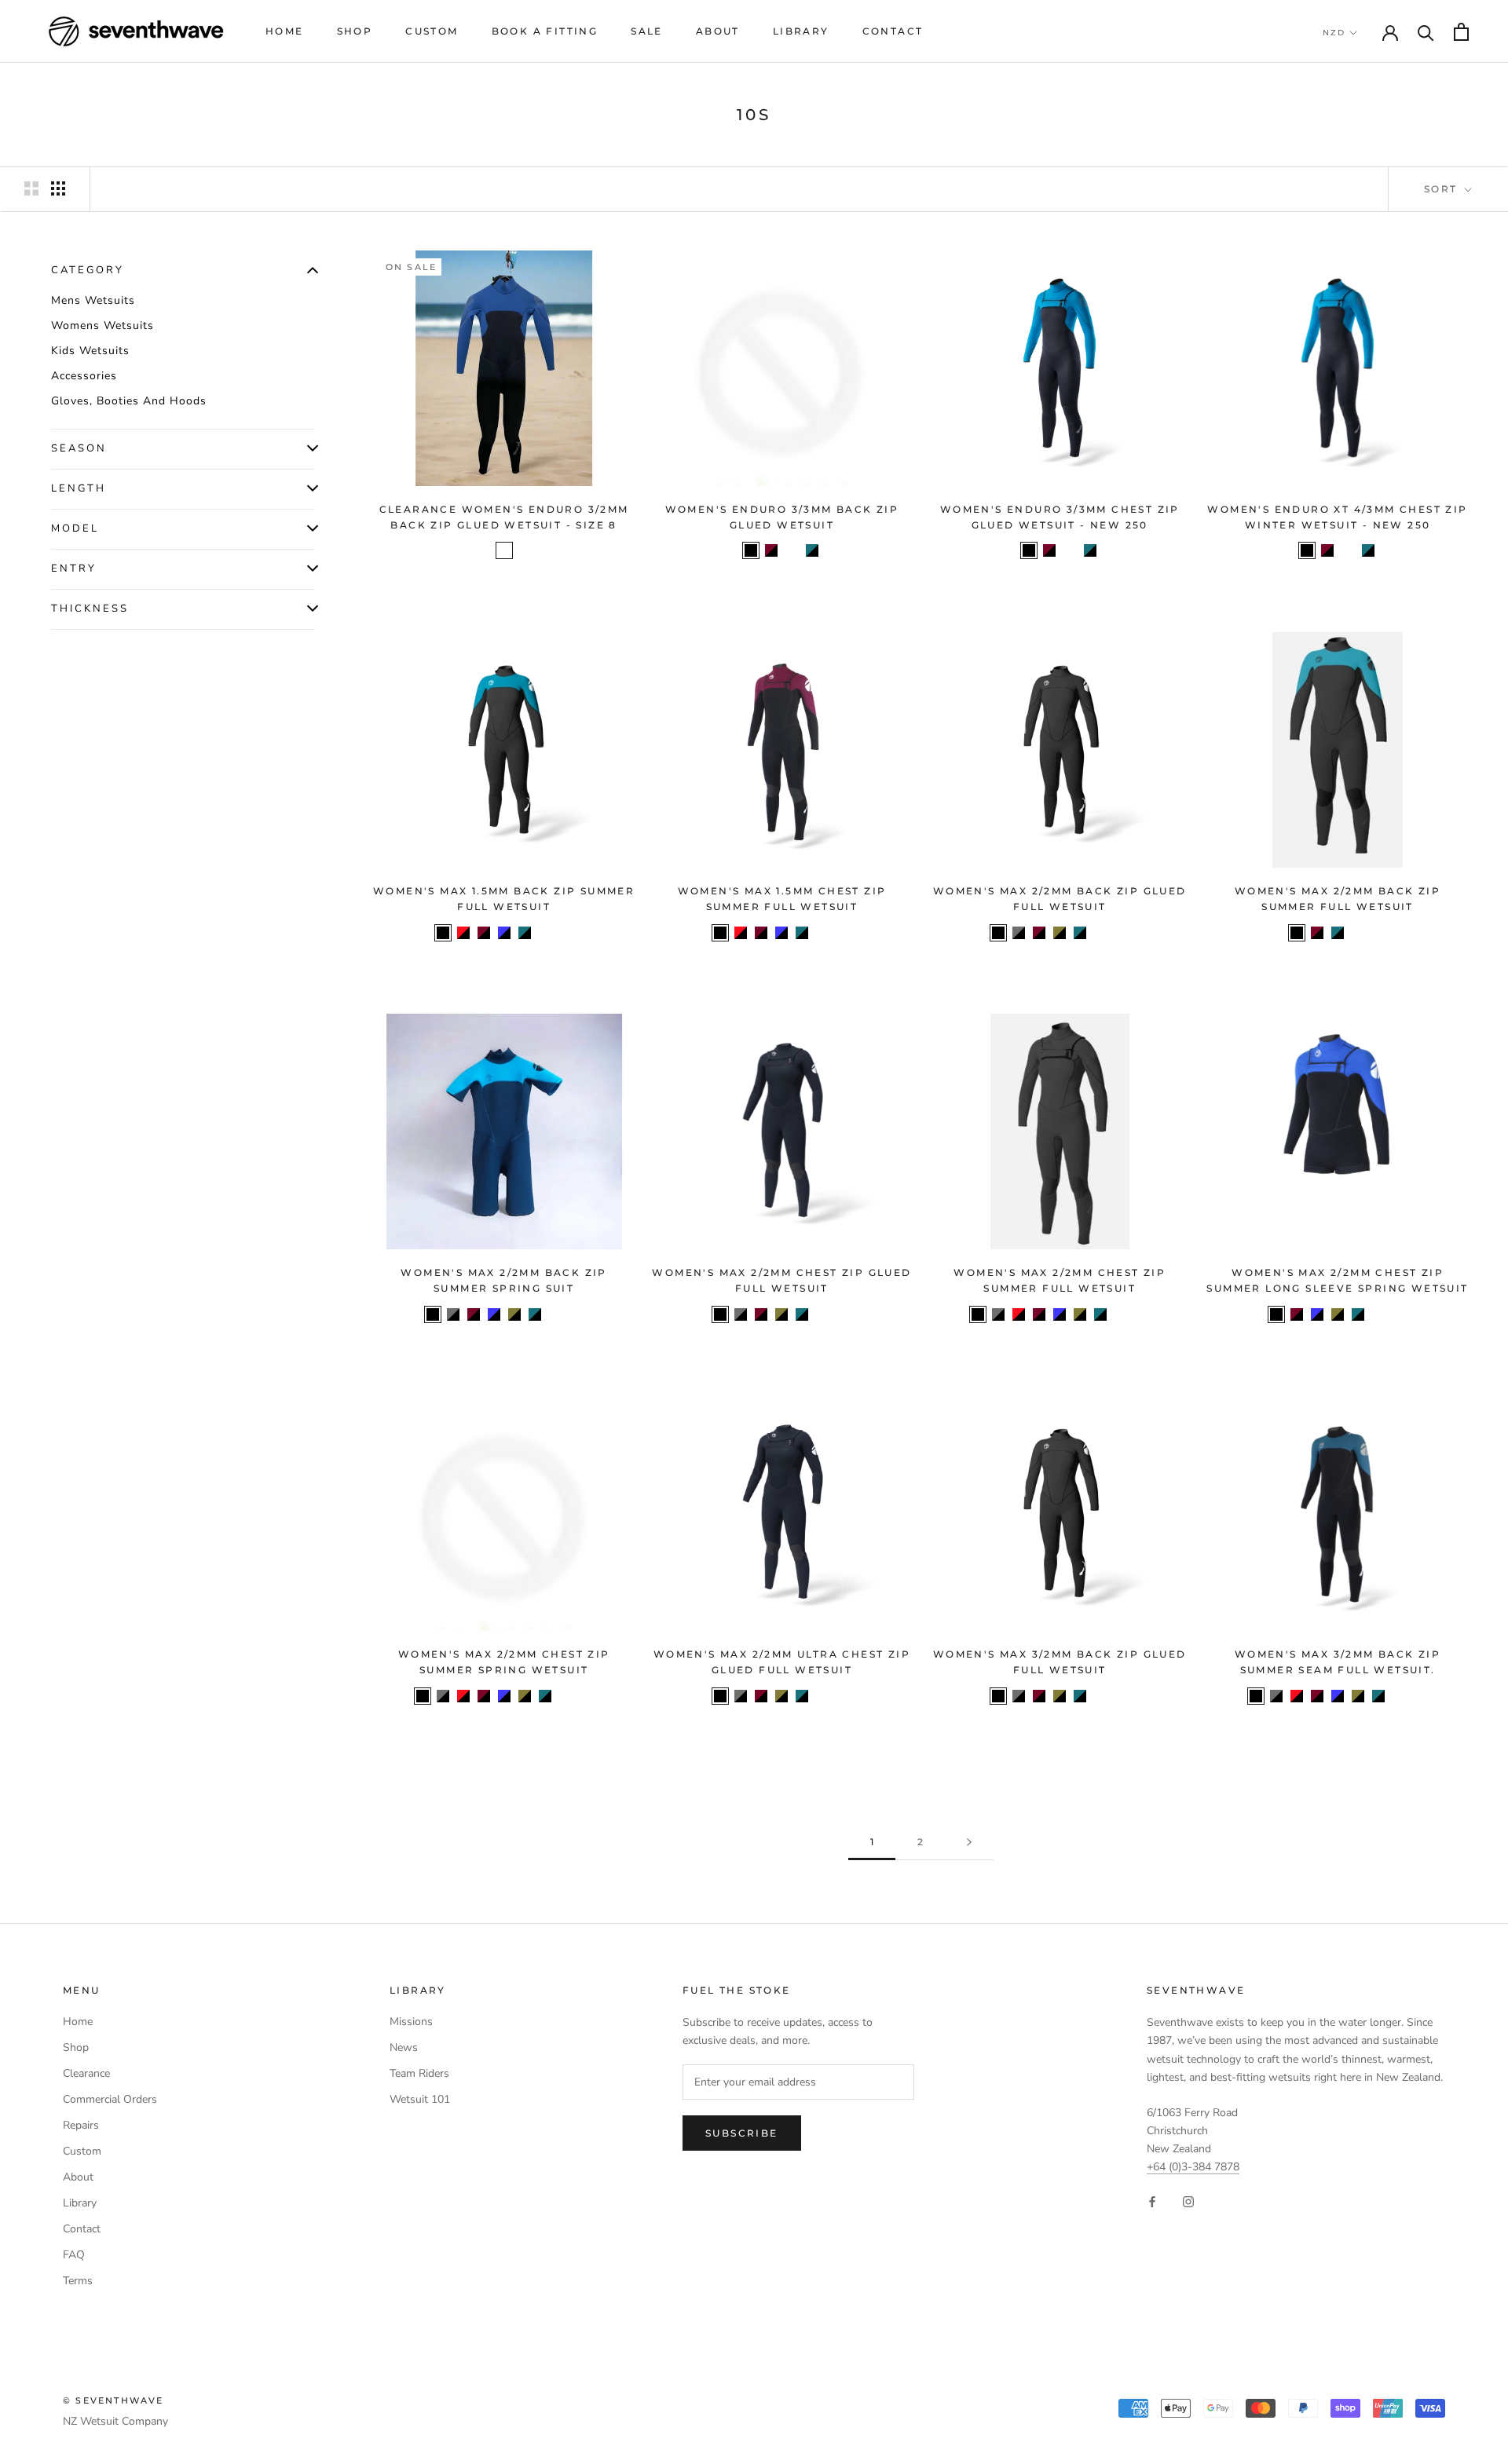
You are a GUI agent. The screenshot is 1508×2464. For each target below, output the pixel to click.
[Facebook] (1152, 2201)
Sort (1443, 189)
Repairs (81, 2125)
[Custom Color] (843, 1314)
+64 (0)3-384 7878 (1193, 2167)
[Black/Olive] (1060, 933)
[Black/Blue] (504, 933)
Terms (78, 2281)
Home (285, 31)
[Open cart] (1461, 32)
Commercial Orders (110, 2099)
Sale (647, 31)
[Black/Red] (463, 933)
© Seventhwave (113, 2400)
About (718, 31)
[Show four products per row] (58, 188)
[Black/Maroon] (771, 550)
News (404, 2047)
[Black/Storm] (504, 550)
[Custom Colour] (1378, 933)
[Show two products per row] (31, 188)
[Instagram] (1188, 2201)
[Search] (1426, 32)
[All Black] (751, 550)
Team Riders (419, 2073)
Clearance (86, 2073)
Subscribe (742, 2133)
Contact (893, 31)
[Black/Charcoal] (1019, 933)
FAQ (74, 2255)
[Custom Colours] (565, 933)
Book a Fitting (545, 31)
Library (801, 31)
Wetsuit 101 (420, 2099)
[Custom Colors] (1121, 933)
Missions (411, 2022)
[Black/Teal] (812, 550)
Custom (432, 31)
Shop (355, 31)
